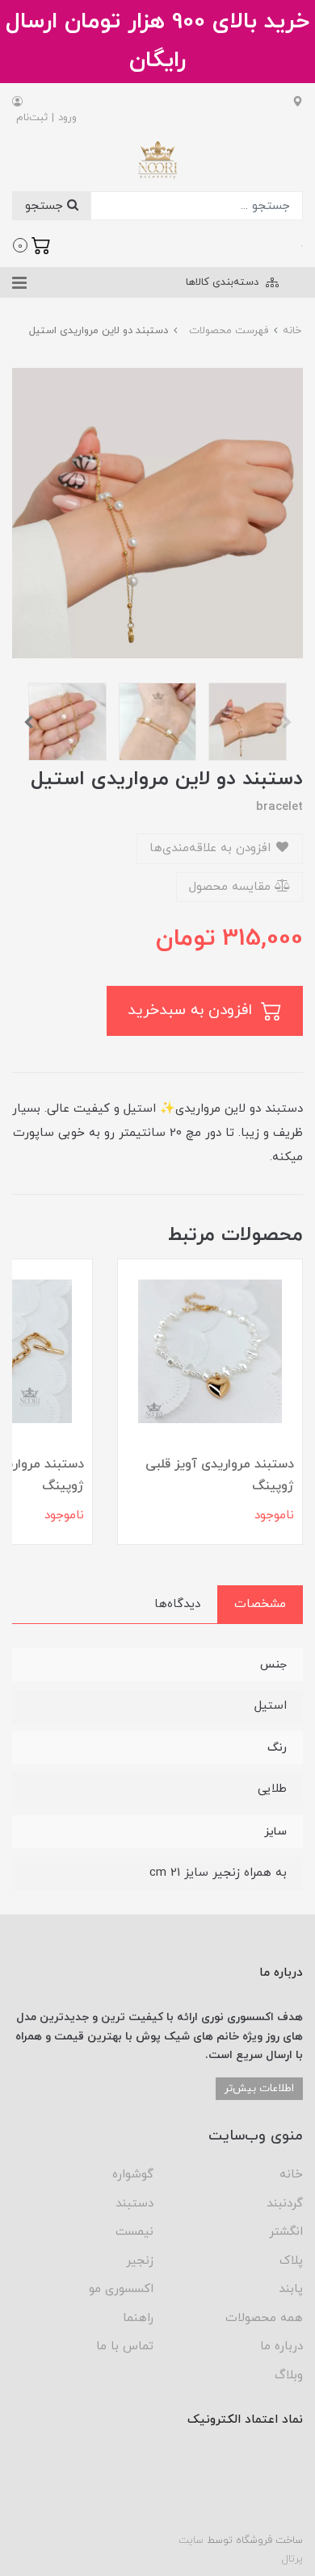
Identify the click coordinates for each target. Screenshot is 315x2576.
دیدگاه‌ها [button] (177, 1604)
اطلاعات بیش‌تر (259, 2088)
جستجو (46, 206)
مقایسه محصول (232, 887)
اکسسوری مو (121, 2289)
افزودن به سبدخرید (192, 1010)
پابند (291, 2289)
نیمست (134, 2232)
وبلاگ (289, 2376)
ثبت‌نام (32, 118)
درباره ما (281, 2346)
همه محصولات (264, 2318)
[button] (32, 244)
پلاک (291, 2261)
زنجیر (140, 2261)
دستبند (134, 2204)
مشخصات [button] (260, 1604)
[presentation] (287, 722)
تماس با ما (125, 2346)
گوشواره (133, 2175)
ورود (67, 118)
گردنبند (285, 2204)
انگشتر (286, 2232)
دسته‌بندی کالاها (224, 282)
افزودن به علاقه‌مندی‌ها (212, 848)
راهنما (138, 2318)
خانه (291, 2175)
